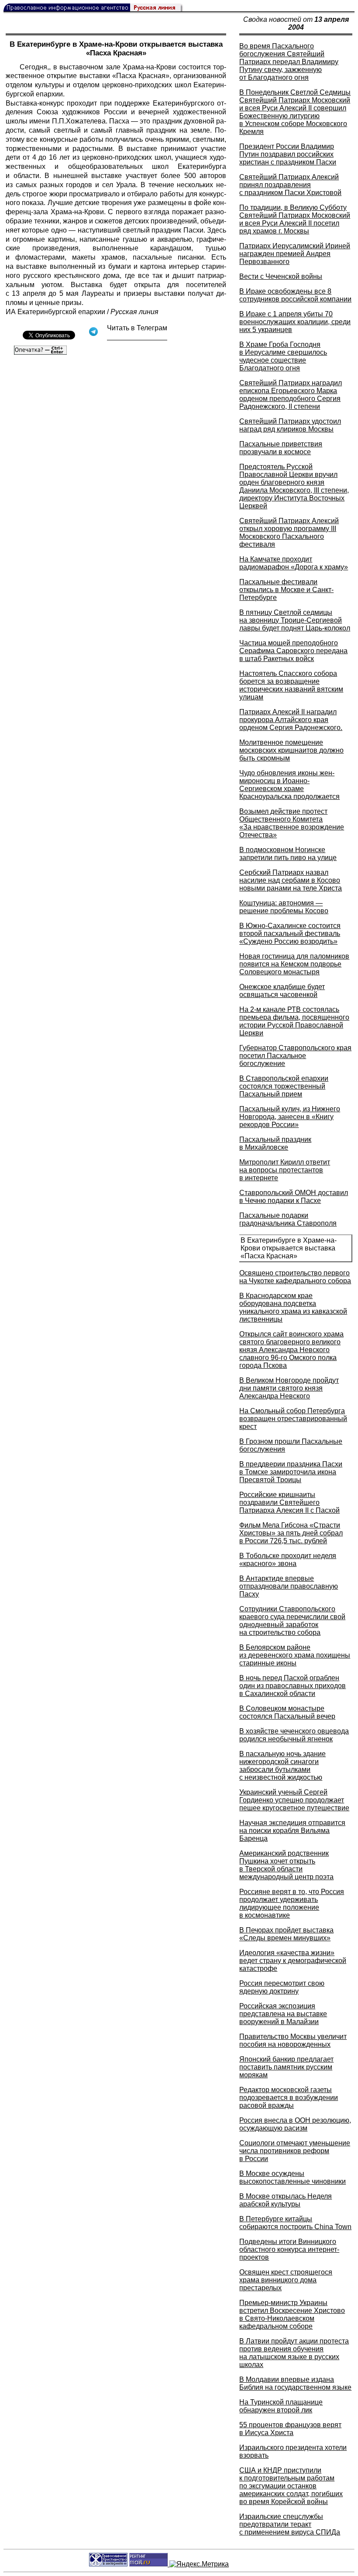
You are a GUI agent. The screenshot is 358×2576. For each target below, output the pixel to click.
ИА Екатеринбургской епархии (55, 312)
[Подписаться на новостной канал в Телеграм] (137, 337)
